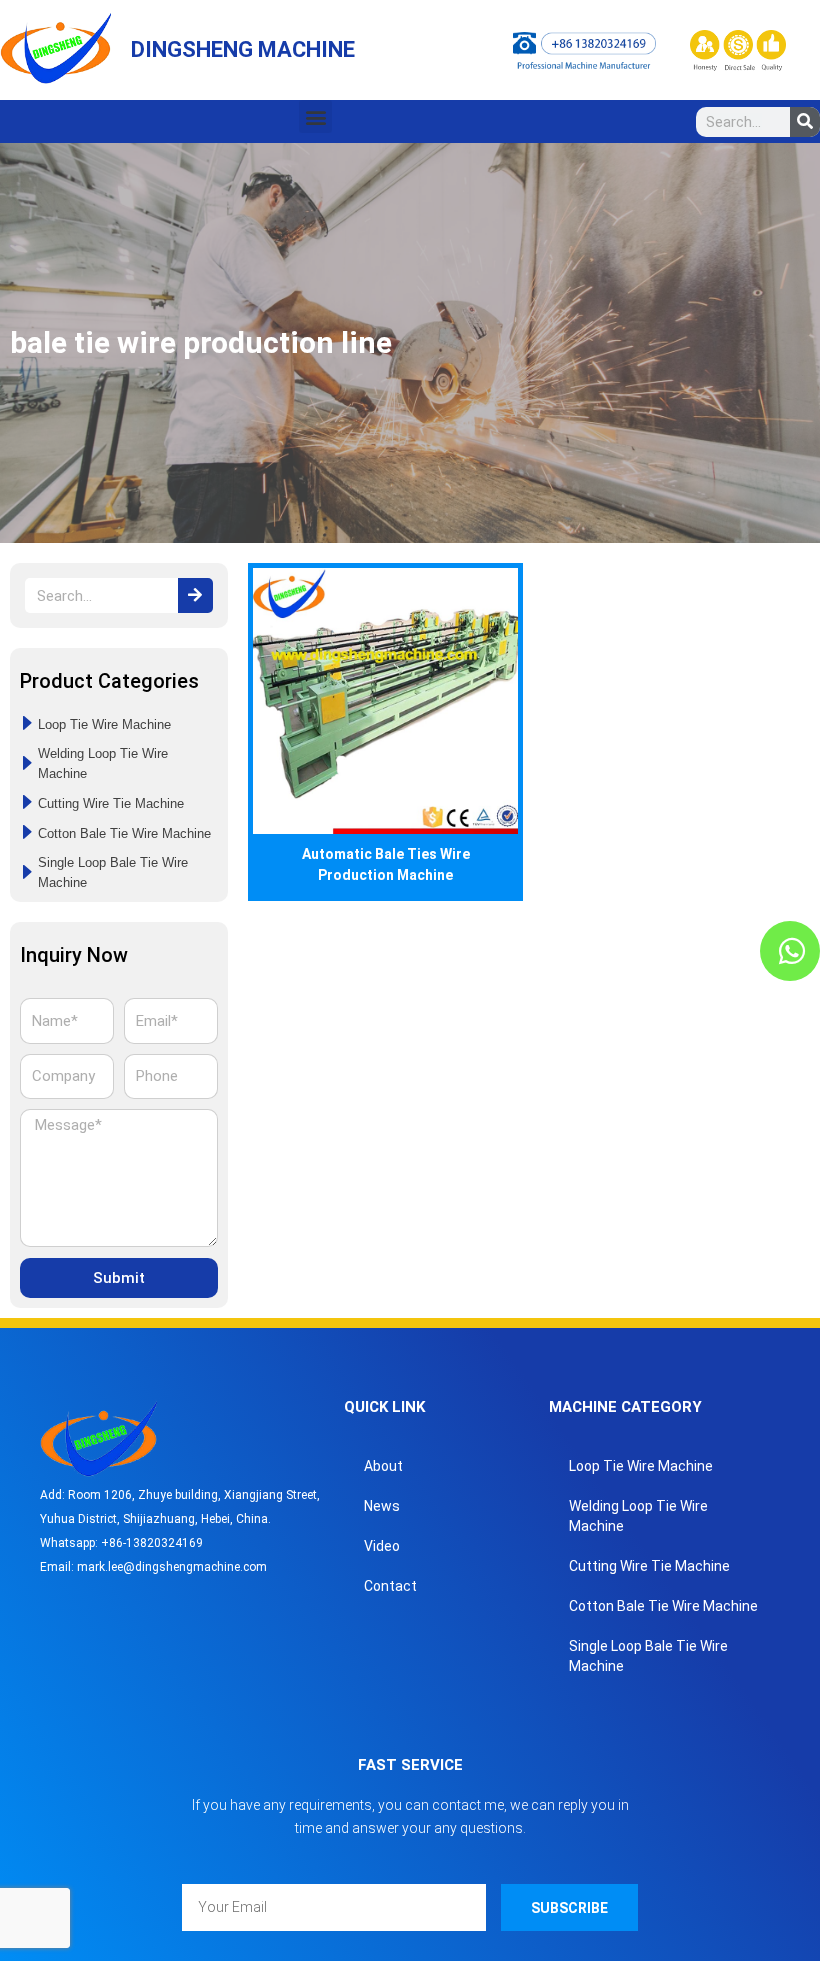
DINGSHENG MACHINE (243, 49)
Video (382, 1546)
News (382, 1506)
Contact (390, 1586)
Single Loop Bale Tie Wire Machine (648, 1656)
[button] (315, 116)
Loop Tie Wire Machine (641, 1466)
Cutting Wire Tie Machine (649, 1566)
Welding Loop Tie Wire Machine (638, 1516)
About (383, 1466)
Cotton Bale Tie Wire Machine (663, 1606)
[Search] (805, 122)
